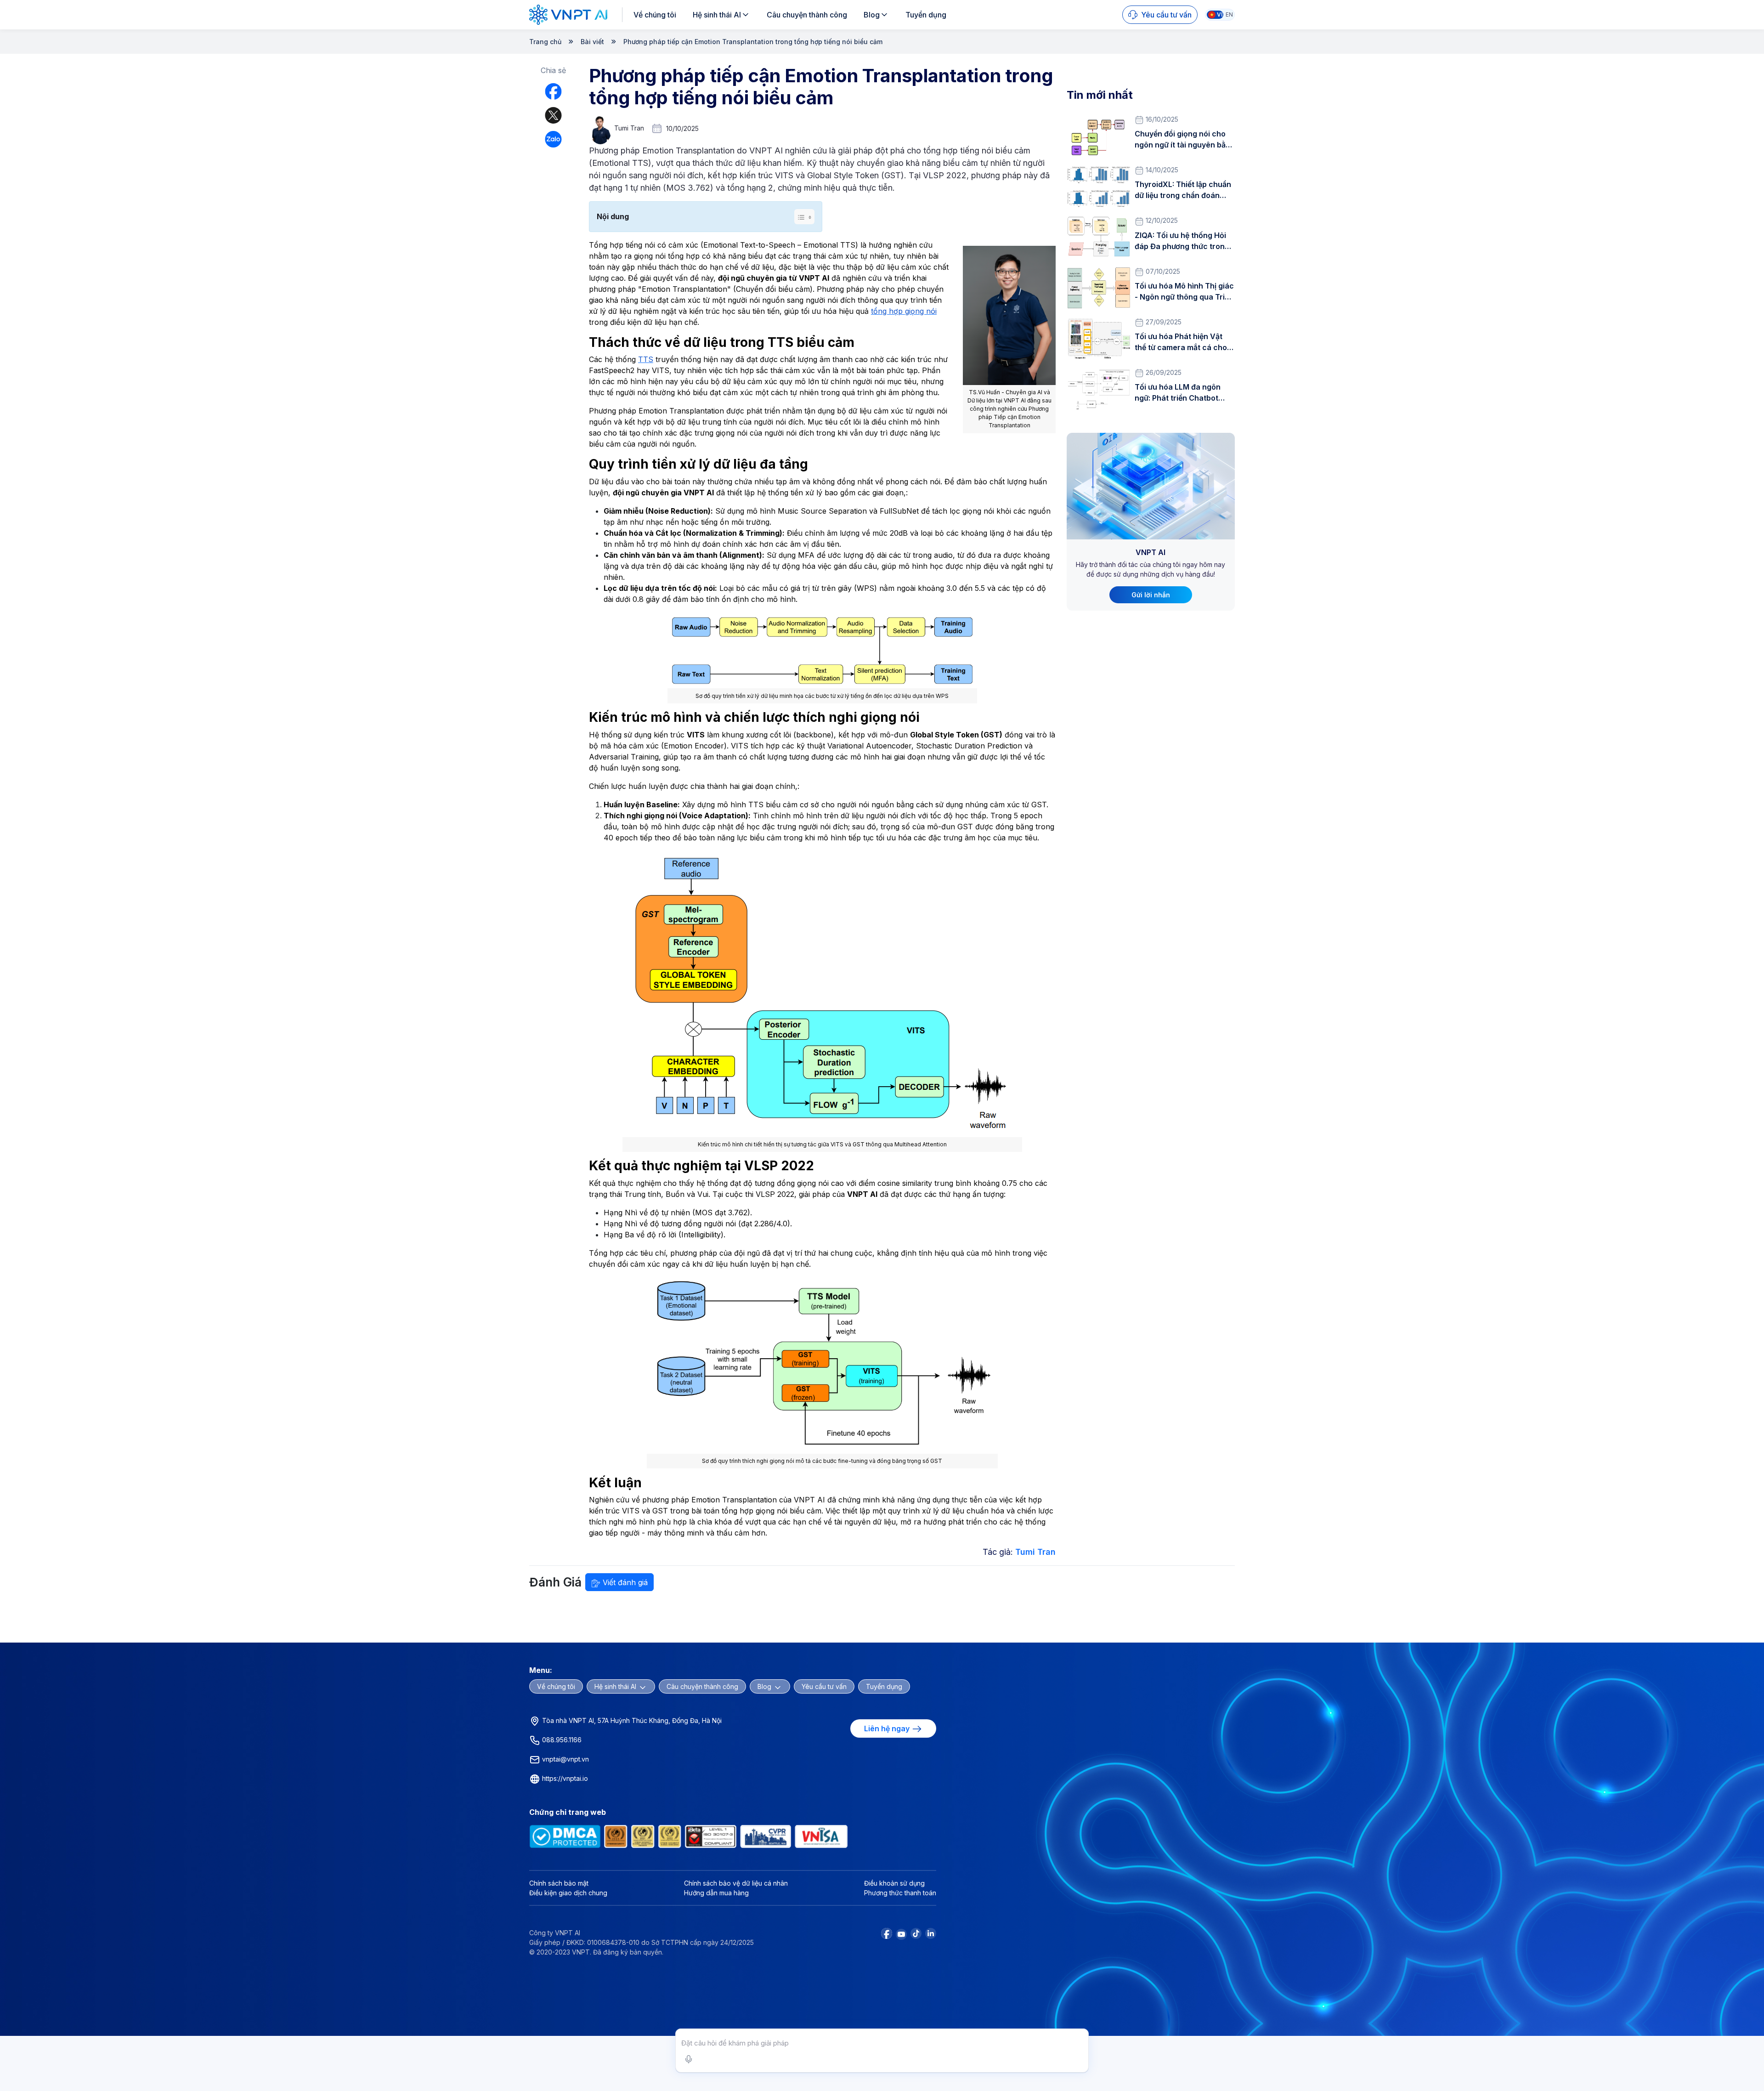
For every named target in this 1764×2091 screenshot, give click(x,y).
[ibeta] (710, 1836)
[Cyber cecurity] (616, 1836)
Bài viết (592, 42)
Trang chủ (545, 42)
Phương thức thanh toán (900, 1893)
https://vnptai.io (564, 1778)
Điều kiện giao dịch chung (568, 1893)
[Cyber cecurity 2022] (670, 1836)
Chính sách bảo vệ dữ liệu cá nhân (736, 1883)
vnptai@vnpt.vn (565, 1759)
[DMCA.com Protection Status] (565, 1836)
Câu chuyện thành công (807, 15)
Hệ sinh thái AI (717, 15)
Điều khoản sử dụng (894, 1883)
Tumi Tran (1035, 1552)
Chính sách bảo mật (559, 1883)
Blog (872, 15)
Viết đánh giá (624, 1582)
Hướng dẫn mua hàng (716, 1893)
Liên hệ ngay (888, 1728)
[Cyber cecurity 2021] (643, 1836)
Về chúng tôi (655, 15)
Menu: (541, 1670)
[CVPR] (766, 1836)
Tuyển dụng (926, 15)
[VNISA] (821, 1836)
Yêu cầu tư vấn (824, 1686)
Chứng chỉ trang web (568, 1812)
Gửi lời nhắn (1151, 595)
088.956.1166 (561, 1740)
